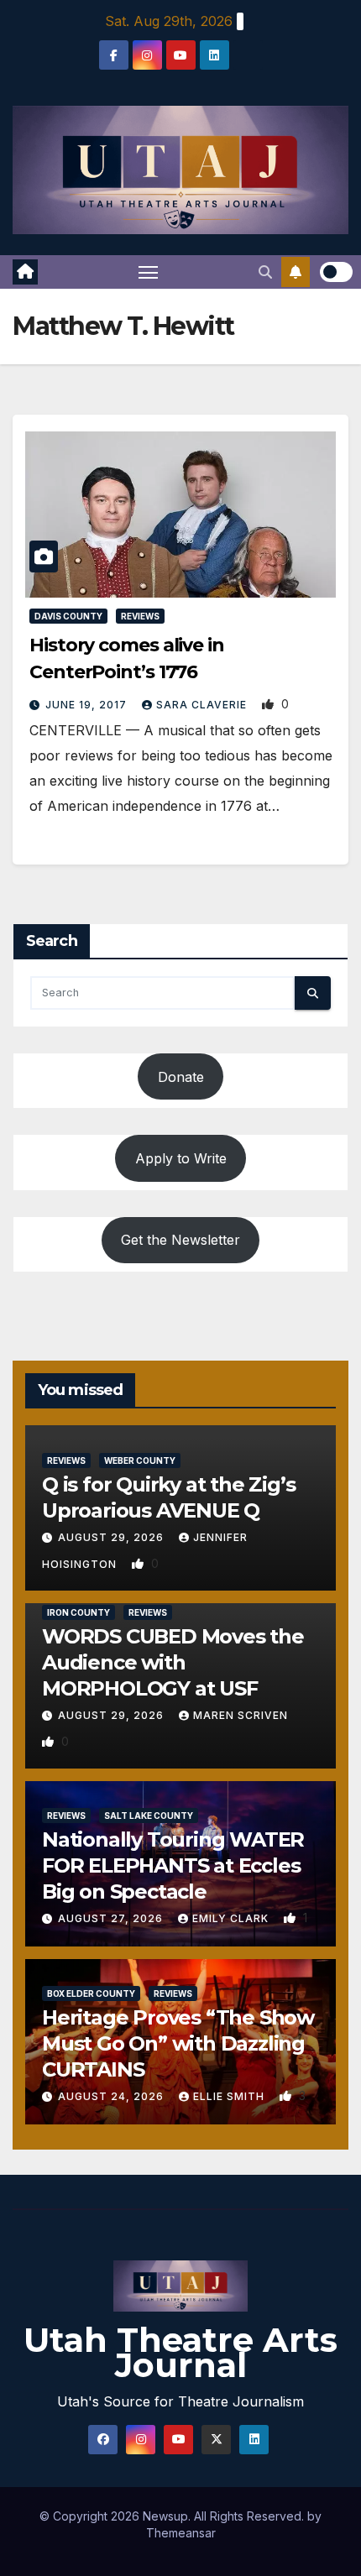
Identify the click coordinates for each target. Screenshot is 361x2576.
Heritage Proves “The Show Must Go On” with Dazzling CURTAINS (178, 2043)
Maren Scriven (241, 1715)
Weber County (140, 1460)
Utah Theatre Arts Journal (180, 2352)
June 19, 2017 (88, 705)
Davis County (68, 616)
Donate (181, 1077)
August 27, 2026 (112, 1918)
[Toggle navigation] (149, 272)
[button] (265, 272)
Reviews (140, 616)
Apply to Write (181, 1158)
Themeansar (181, 2533)
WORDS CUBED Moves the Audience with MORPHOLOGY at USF (173, 1662)
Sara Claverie (203, 705)
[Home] (25, 272)
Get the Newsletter (180, 1240)
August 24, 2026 (112, 2096)
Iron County (78, 1612)
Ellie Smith (230, 2096)
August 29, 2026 (112, 1537)
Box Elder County (91, 1993)
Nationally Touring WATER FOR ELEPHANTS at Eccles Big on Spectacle (173, 1865)
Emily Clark (232, 1918)
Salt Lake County (149, 1816)
